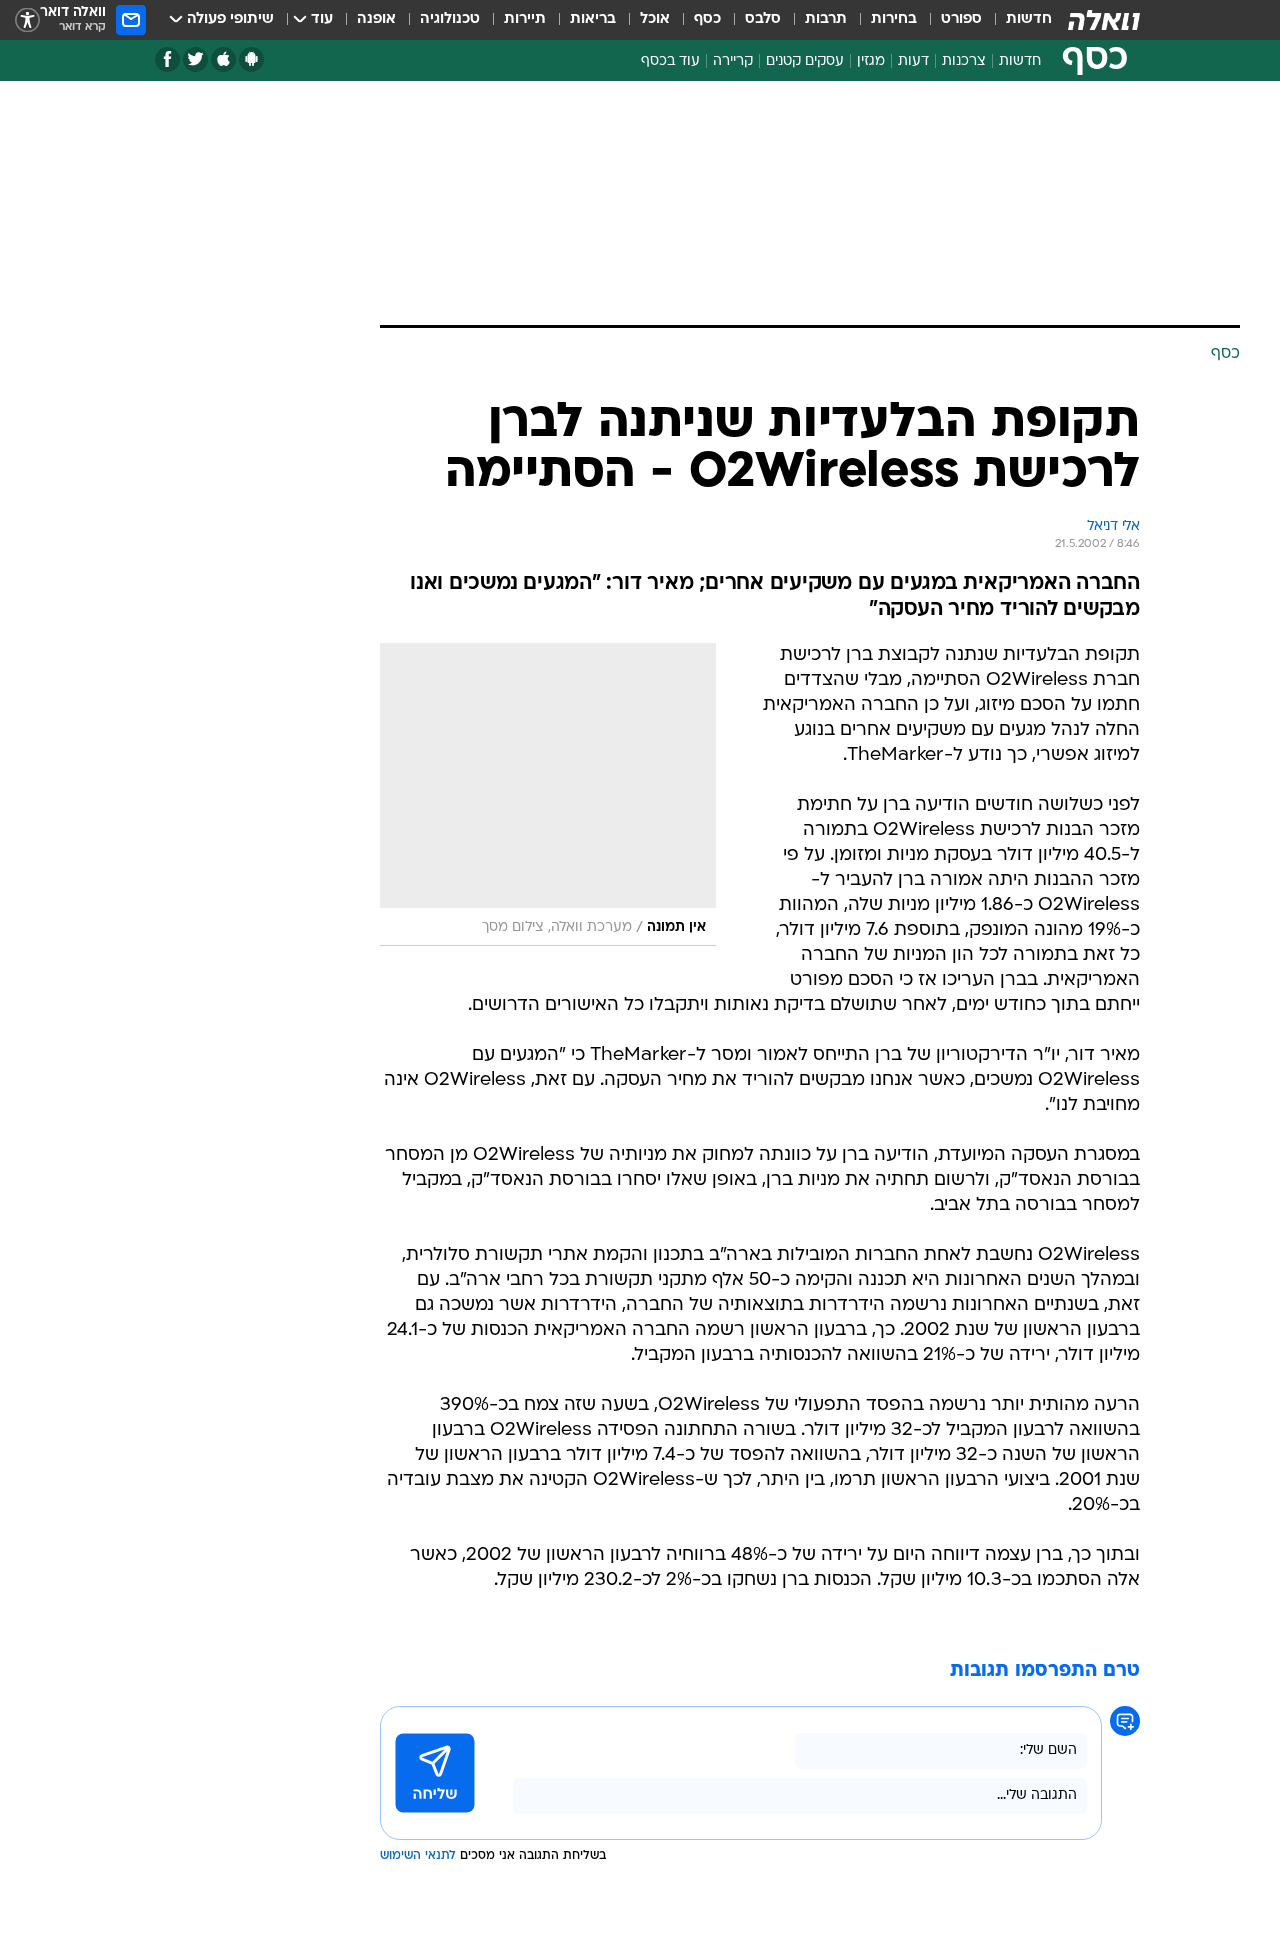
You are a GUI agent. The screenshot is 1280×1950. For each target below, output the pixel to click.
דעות (913, 61)
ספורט (961, 19)
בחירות (894, 19)
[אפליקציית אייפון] (223, 59)
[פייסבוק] (167, 59)
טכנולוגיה (450, 19)
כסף (707, 19)
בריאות (593, 19)
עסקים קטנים (805, 61)
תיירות (525, 19)
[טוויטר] (195, 59)
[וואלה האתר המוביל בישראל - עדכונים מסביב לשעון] (1104, 20)
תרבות (826, 19)
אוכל (655, 19)
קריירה (733, 61)
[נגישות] (27, 20)
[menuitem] (1017, 20)
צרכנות (964, 61)
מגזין (871, 61)
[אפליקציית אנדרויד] (251, 59)
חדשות (1029, 19)
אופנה (376, 19)
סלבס (763, 19)
